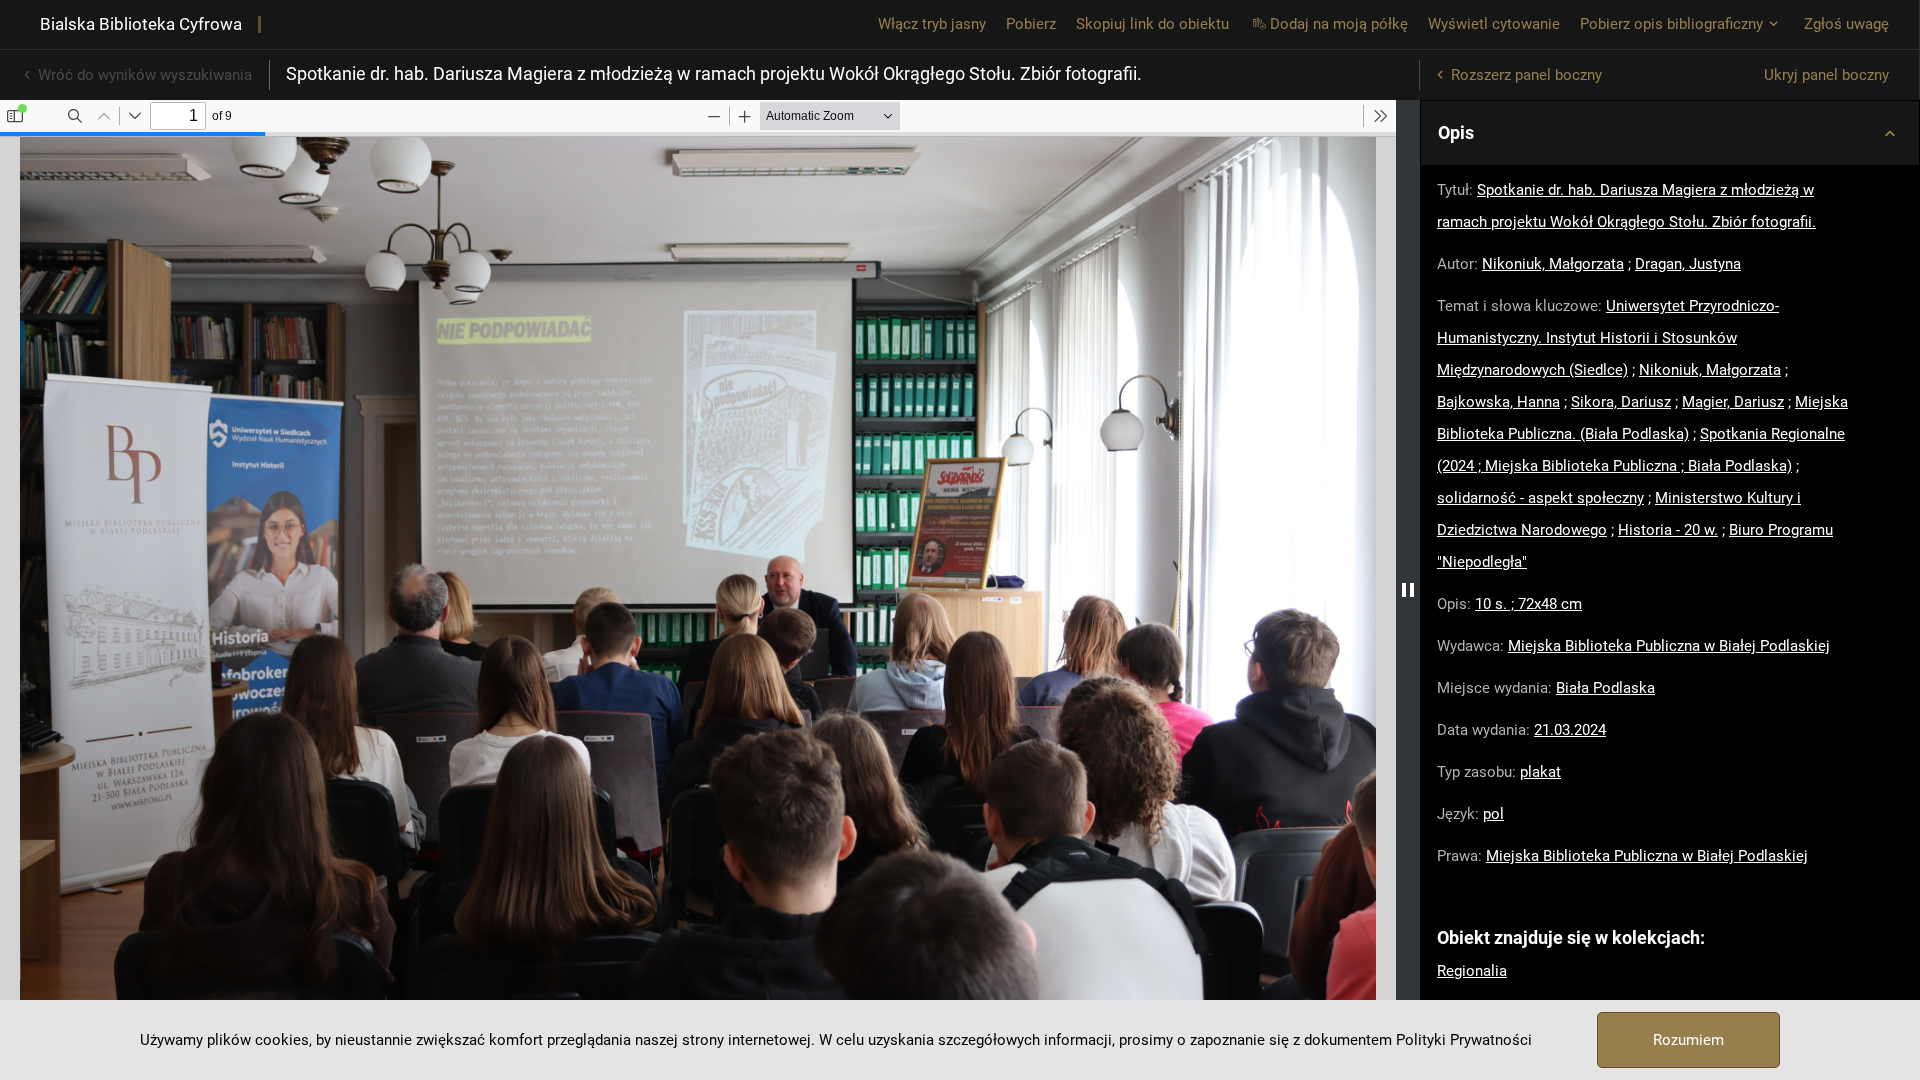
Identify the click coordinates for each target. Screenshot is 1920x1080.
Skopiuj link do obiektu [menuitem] (1152, 24)
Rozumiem (1688, 1040)
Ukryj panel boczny (1826, 75)
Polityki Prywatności (1464, 1040)
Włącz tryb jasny (932, 24)
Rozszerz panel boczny (1526, 75)
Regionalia (1472, 971)
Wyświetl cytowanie (1494, 24)
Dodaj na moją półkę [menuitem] (1339, 24)
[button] (1670, 133)
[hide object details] (1408, 590)
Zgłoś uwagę (1846, 24)
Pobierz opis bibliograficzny (1671, 24)
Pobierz (1031, 24)
